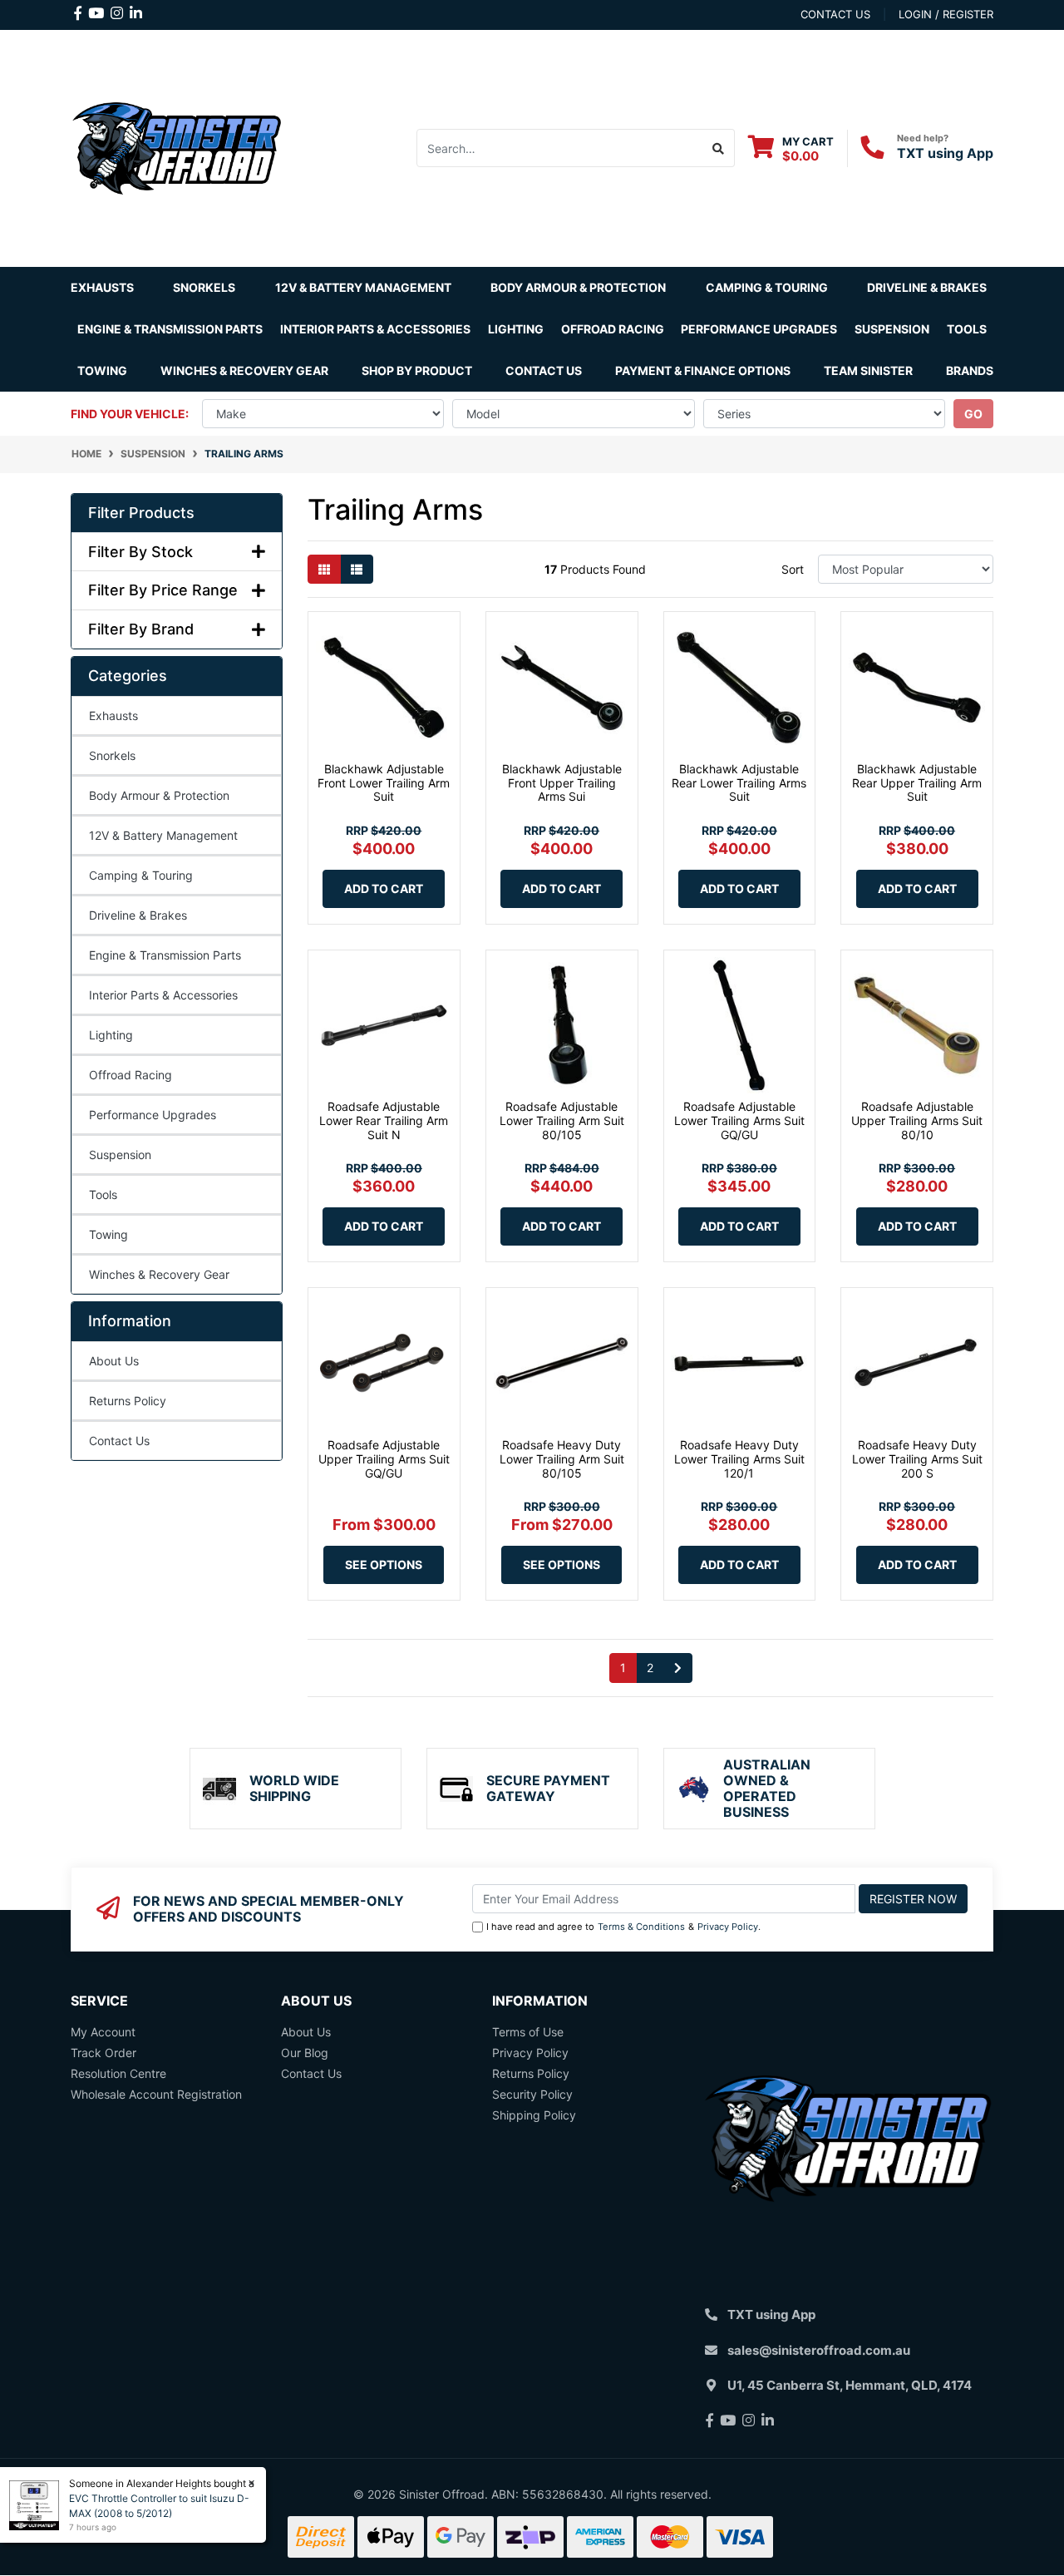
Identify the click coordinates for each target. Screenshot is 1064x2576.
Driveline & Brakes (138, 915)
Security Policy (532, 2094)
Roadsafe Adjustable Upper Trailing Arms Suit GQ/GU (384, 1459)
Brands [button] (970, 370)
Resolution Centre (118, 2073)
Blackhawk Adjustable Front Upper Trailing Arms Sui (562, 783)
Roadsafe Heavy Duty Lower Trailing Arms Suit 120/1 (739, 1459)
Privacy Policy (728, 1927)
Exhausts (113, 716)
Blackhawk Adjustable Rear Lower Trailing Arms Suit (739, 783)
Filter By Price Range (163, 590)
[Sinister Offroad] (177, 147)
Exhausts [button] (102, 287)
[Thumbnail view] (324, 569)
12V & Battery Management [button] (363, 287)
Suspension (120, 1155)
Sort (793, 569)
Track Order (103, 2053)
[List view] (357, 569)
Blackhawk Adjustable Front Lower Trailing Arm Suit (384, 783)
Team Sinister (868, 370)
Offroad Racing (131, 1075)
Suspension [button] (892, 329)
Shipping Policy (534, 2115)
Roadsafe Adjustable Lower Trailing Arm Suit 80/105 (562, 1120)
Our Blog (305, 2053)
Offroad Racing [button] (613, 329)
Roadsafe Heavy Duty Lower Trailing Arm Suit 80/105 (562, 1459)
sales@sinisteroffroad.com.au (819, 2350)
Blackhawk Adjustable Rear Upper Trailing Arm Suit (917, 783)
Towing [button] (102, 370)
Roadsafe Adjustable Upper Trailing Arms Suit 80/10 (917, 1120)
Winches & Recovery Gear (159, 1274)
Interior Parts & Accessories (163, 995)
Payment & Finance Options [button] (703, 370)
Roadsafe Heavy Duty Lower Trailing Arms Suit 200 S (917, 1459)
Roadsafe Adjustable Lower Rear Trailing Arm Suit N (384, 1120)
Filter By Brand (141, 629)
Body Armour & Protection (159, 795)
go (973, 414)
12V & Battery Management (163, 835)
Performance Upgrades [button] (759, 329)
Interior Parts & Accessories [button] (375, 329)
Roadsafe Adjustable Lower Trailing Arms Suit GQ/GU (739, 1120)
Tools (967, 329)
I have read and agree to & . (623, 1927)
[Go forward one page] (678, 1668)
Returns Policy (128, 1401)
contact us (835, 14)
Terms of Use (528, 2032)
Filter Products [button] (141, 513)
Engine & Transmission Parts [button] (170, 329)
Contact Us (544, 370)
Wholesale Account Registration (156, 2094)
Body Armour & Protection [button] (578, 287)
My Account (103, 2032)
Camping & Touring (141, 875)
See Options (384, 1564)
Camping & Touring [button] (767, 287)
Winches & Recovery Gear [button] (244, 370)
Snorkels (112, 755)
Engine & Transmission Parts (165, 955)
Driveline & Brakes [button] (927, 287)
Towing (108, 1234)
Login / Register (946, 14)
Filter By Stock (140, 552)
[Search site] (719, 148)
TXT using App (945, 153)
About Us (114, 1361)
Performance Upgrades (153, 1115)
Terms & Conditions (641, 1927)
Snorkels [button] (204, 287)
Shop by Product (417, 370)
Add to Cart (384, 888)
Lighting (111, 1035)
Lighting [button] (516, 329)
